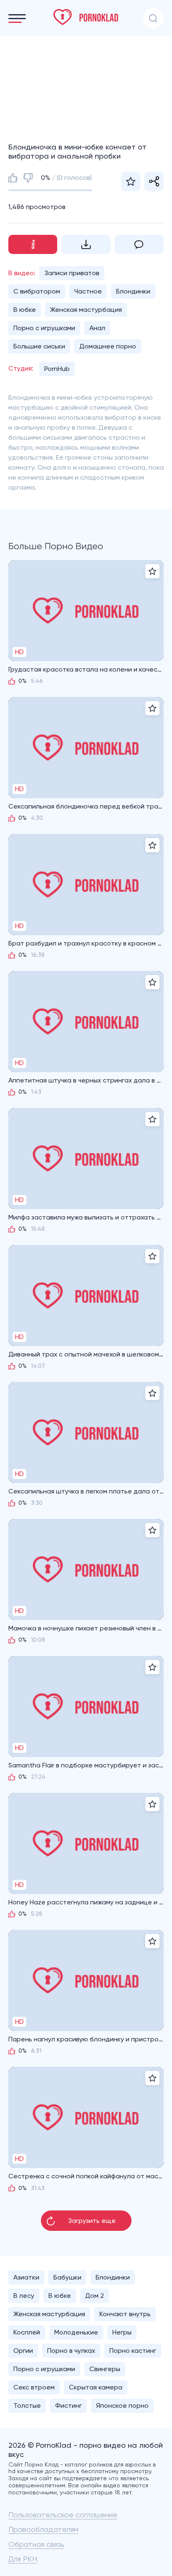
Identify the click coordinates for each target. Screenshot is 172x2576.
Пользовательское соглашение (63, 2515)
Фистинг (68, 2406)
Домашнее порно (108, 346)
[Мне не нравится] (28, 178)
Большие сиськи (39, 346)
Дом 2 (95, 2296)
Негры (122, 2332)
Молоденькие (76, 2332)
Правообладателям (43, 2529)
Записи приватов (72, 273)
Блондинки (133, 291)
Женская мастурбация (86, 310)
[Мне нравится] (13, 178)
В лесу (24, 2296)
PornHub (57, 369)
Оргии (23, 2351)
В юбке (25, 310)
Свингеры (105, 2369)
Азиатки (26, 2277)
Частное (88, 291)
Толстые (27, 2406)
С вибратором (37, 291)
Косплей (27, 2332)
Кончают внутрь (125, 2314)
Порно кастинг (133, 2351)
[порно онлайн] (86, 17)
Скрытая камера (96, 2387)
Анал (97, 328)
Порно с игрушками (44, 328)
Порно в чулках (71, 2351)
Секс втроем (34, 2387)
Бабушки (67, 2277)
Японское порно (122, 2406)
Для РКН (23, 2559)
